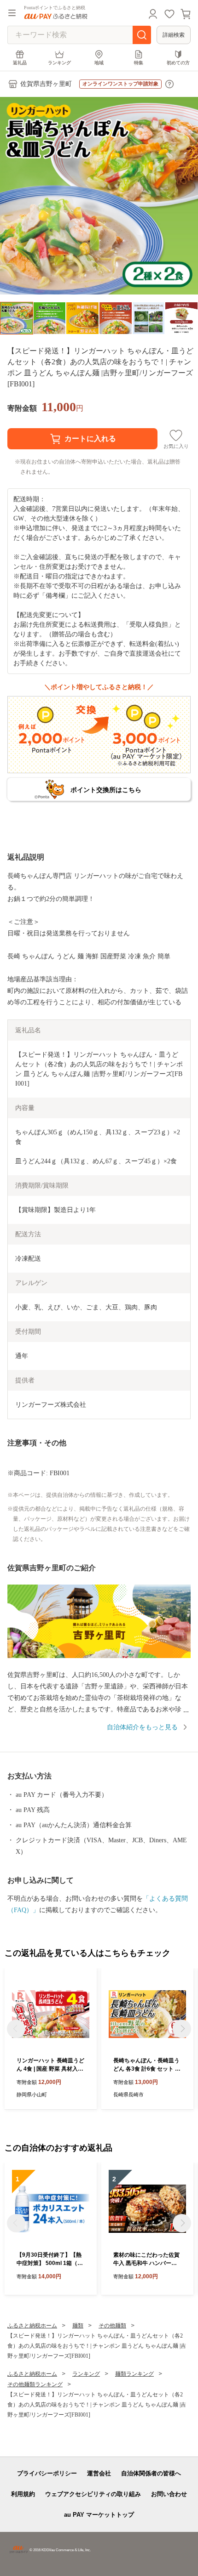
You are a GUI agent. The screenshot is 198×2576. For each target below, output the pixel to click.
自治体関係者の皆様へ (151, 2473)
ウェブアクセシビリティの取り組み (93, 2494)
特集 (139, 63)
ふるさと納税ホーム (32, 2326)
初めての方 (178, 63)
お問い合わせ (169, 2494)
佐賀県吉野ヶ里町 (46, 84)
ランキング (59, 63)
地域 (99, 63)
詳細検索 (174, 35)
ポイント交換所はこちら (106, 790)
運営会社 (99, 2473)
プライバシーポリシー (47, 2473)
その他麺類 (112, 2326)
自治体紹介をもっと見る (142, 1727)
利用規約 (23, 2494)
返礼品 (20, 63)
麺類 (78, 2326)
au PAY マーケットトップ (99, 2515)
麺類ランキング (134, 2374)
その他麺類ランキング (35, 2384)
